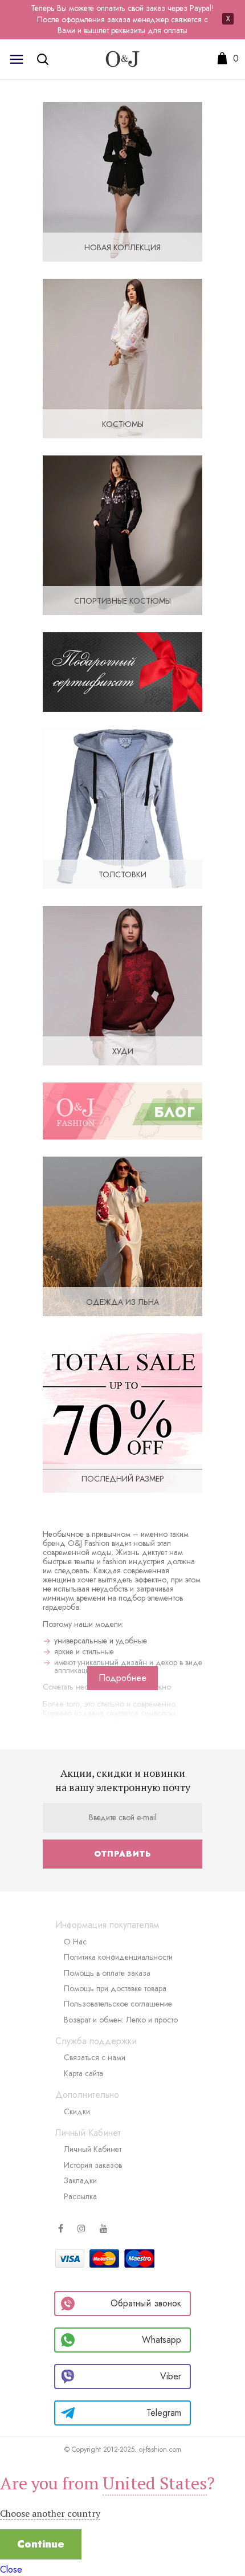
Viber (171, 2376)
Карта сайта (83, 2073)
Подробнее (122, 1678)
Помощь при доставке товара (115, 1988)
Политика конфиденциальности (118, 1957)
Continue (41, 2544)
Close (11, 2569)
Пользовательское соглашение (118, 2004)
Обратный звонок (146, 2303)
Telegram (164, 2413)
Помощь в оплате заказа (107, 1973)
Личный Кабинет (93, 2149)
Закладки (80, 2180)
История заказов (93, 2165)
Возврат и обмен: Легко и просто (121, 2020)
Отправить (122, 1854)
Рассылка (80, 2196)
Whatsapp (162, 2340)
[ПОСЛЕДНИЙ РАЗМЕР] (122, 1412)
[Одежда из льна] (122, 1235)
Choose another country (50, 2513)
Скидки (77, 2111)
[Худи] (122, 984)
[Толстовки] (122, 807)
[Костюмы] (122, 357)
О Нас (75, 1942)
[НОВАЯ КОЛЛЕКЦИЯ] (122, 180)
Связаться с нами (95, 2057)
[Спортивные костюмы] (122, 534)
